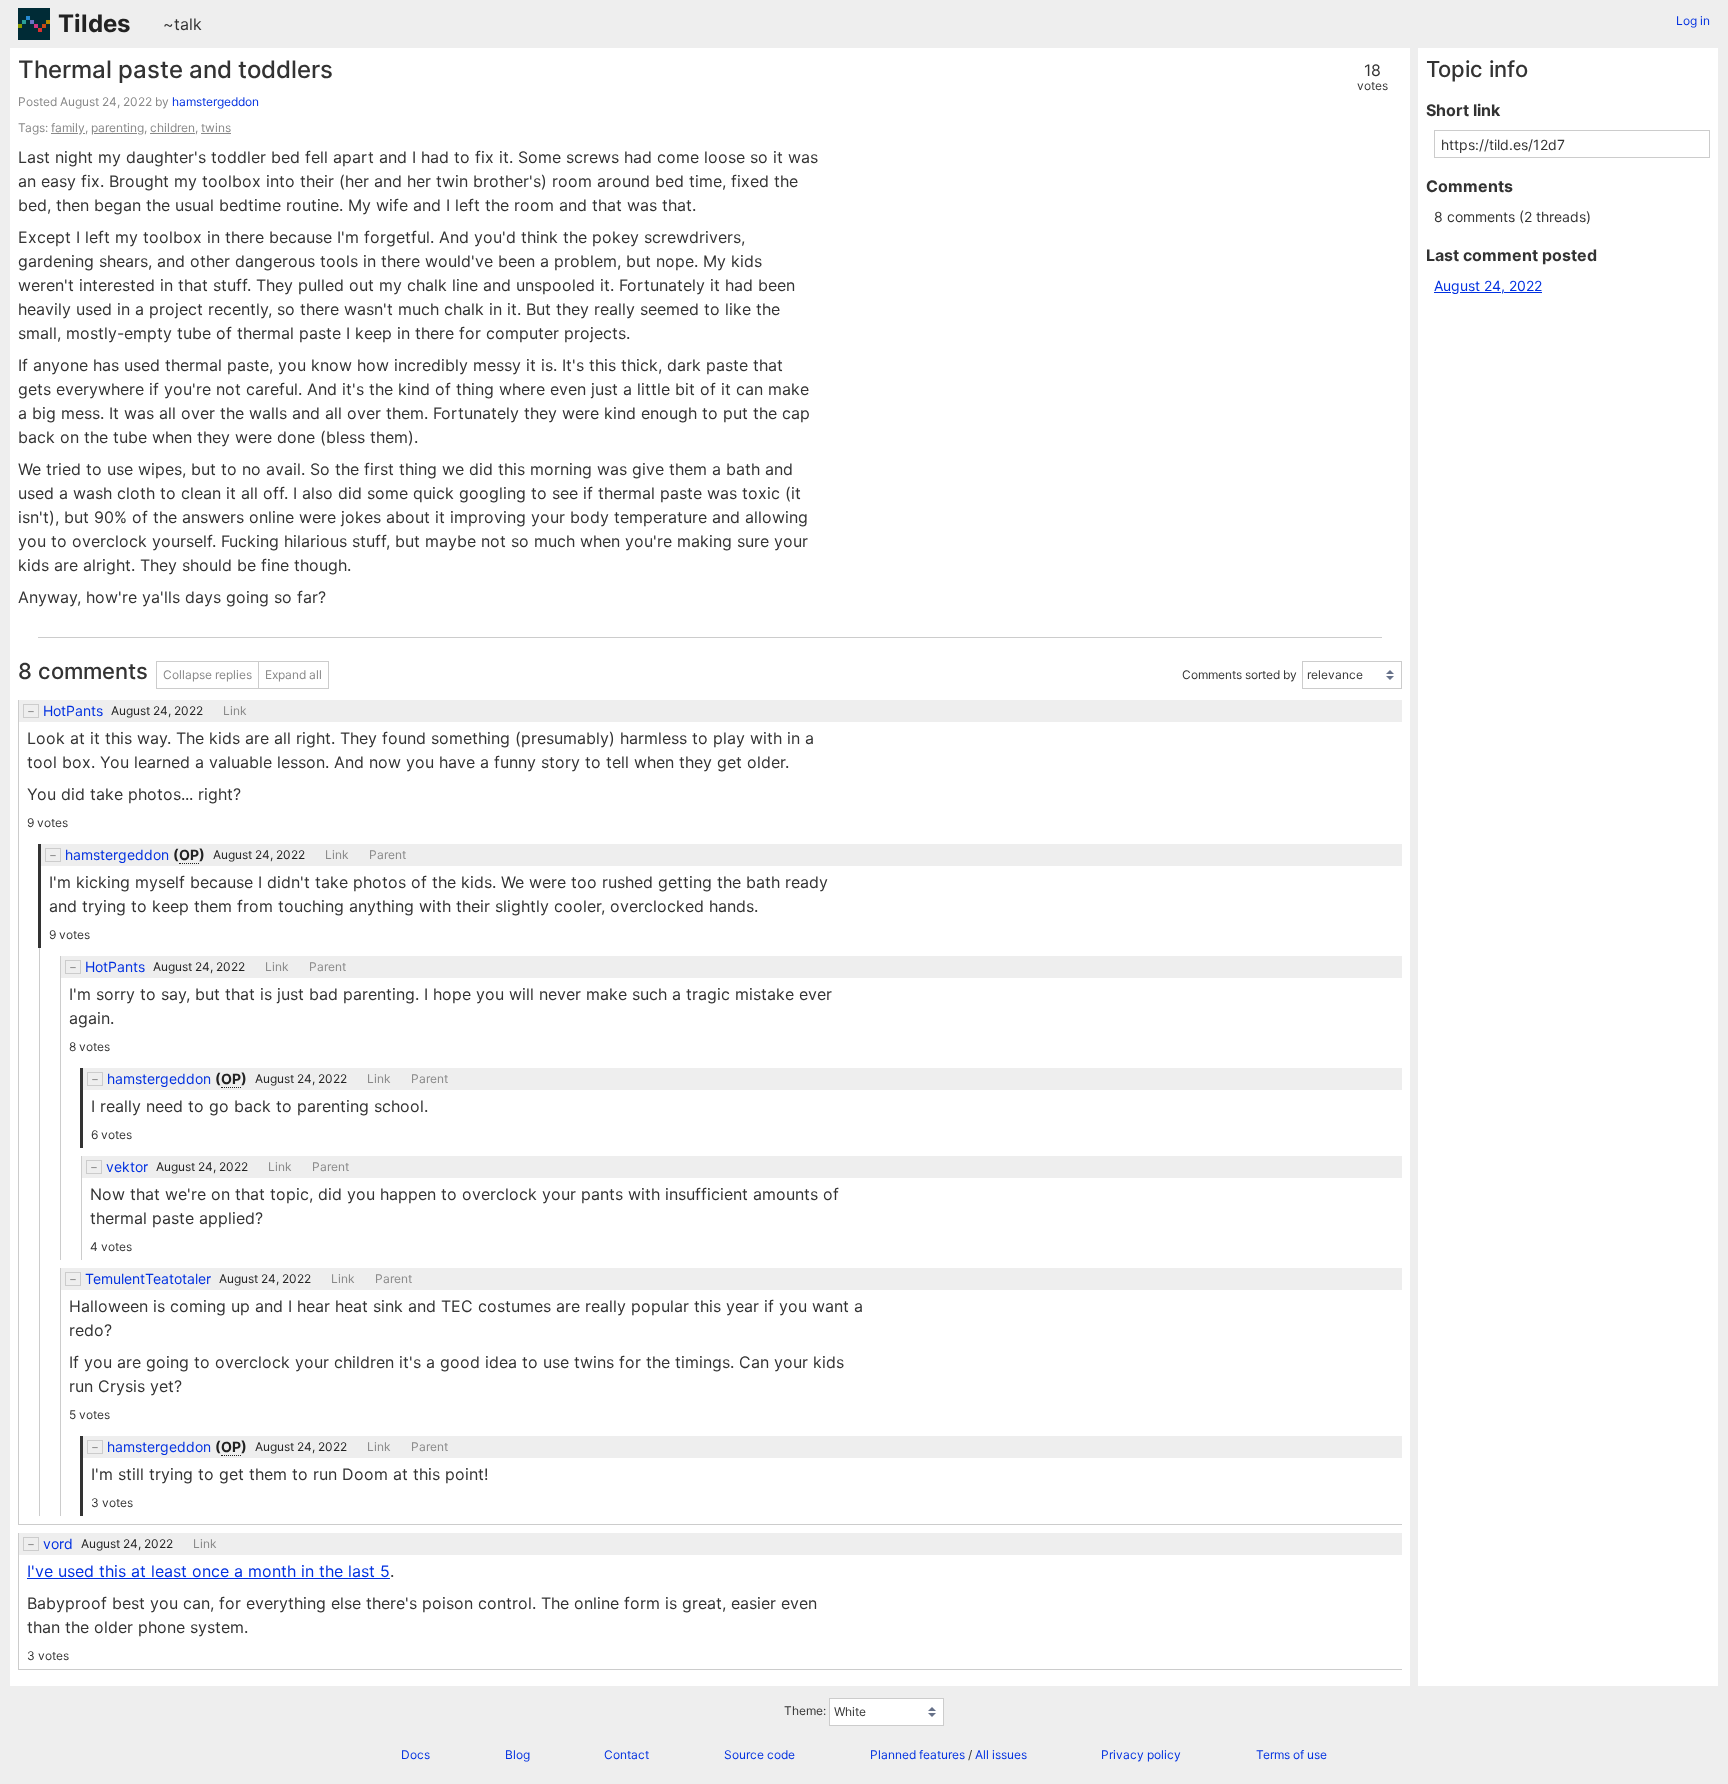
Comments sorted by (1239, 674)
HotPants (73, 711)
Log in (1693, 20)
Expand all (293, 674)
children (172, 127)
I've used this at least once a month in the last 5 (208, 1571)
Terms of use (1291, 1754)
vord (58, 1544)
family (68, 127)
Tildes (94, 23)
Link (235, 711)
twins (216, 127)
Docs (415, 1754)
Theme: (805, 1710)
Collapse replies (207, 674)
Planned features (917, 1754)
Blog (517, 1754)
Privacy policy (1141, 1754)
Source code (759, 1754)
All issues (1001, 1754)
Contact (626, 1754)
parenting (117, 127)
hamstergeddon (215, 101)
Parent (387, 855)
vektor (127, 1167)
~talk (182, 24)
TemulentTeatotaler (148, 1279)
